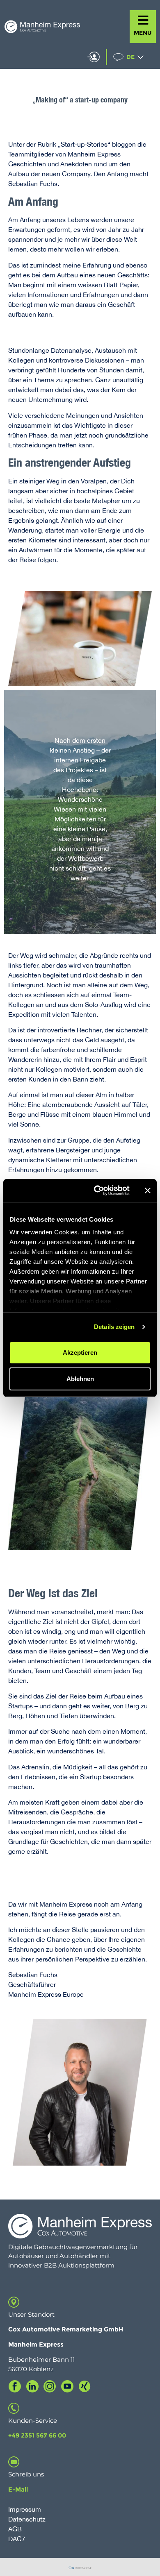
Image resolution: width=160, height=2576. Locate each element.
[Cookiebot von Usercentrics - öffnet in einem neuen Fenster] (97, 1190)
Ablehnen (80, 1379)
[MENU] (143, 20)
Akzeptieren (80, 1353)
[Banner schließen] (148, 1190)
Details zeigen (114, 1327)
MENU (143, 33)
